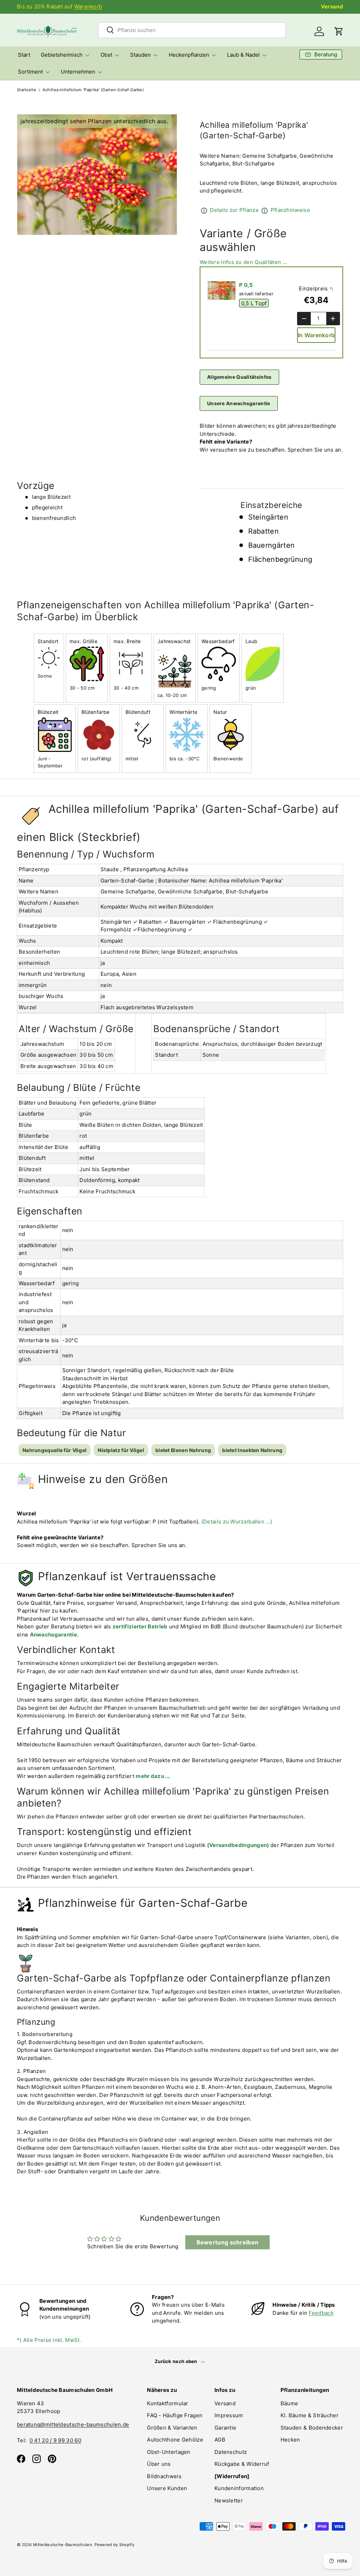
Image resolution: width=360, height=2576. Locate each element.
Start (24, 55)
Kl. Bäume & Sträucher (310, 2415)
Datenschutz (231, 2452)
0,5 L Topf (254, 303)
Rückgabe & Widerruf (242, 2464)
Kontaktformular (168, 2403)
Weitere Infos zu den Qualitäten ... (243, 262)
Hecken (290, 2440)
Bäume (290, 2403)
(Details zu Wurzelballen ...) (237, 1522)
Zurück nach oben (176, 2361)
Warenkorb (88, 7)
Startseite (27, 90)
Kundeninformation (239, 2488)
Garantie (225, 2428)
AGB (220, 2440)
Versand (332, 7)
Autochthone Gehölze (175, 2440)
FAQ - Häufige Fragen (175, 2415)
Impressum (229, 2415)
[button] (339, 31)
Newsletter (229, 2500)
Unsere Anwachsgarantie (239, 403)
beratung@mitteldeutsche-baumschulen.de (73, 2424)
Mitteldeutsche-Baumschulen (63, 2545)
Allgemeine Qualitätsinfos (239, 377)
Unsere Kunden (167, 2488)
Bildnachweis (164, 2476)
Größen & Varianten (172, 2428)
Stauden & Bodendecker (312, 2428)
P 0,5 (246, 285)
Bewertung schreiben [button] (228, 2242)
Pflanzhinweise (290, 210)
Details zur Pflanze (234, 210)
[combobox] (192, 30)
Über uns (159, 2464)
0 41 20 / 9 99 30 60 (55, 2440)
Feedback (321, 2313)
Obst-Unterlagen (169, 2452)
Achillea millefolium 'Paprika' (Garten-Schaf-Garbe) (93, 90)
